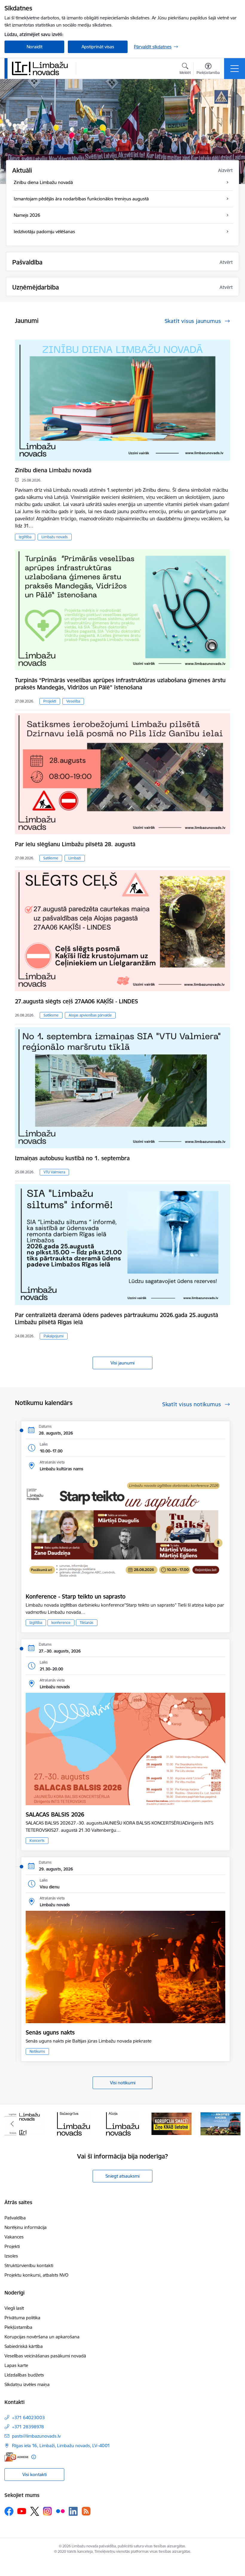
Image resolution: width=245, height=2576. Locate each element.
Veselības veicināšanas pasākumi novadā (45, 2356)
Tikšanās (87, 1623)
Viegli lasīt (14, 2308)
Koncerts (37, 1841)
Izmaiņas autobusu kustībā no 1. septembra (72, 1158)
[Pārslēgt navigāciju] (235, 69)
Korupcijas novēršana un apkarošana (42, 2337)
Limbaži (75, 858)
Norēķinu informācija (26, 2227)
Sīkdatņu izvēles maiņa (27, 2384)
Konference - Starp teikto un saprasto (76, 1596)
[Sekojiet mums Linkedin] (73, 2511)
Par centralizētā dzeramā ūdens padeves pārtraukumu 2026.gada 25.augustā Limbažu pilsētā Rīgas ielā (117, 1319)
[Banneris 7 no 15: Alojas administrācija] (73, 2123)
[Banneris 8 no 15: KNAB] (122, 2123)
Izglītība (25, 537)
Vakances (14, 2237)
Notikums (37, 2051)
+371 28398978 (28, 2427)
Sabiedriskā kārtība (24, 2346)
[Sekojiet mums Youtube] (22, 2511)
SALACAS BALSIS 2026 (55, 1814)
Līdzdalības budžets (24, 2375)
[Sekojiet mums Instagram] (48, 2511)
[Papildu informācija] (34, 2457)
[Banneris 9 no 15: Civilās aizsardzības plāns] (171, 2123)
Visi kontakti (35, 2474)
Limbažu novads (55, 537)
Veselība (73, 701)
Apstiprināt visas (98, 47)
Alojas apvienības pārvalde (90, 1015)
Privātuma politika (22, 2318)
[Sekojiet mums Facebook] (9, 2511)
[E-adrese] (16, 2457)
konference (61, 1623)
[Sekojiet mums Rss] (86, 2511)
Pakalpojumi (54, 1336)
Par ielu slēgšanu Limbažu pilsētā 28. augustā (75, 844)
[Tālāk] (233, 2124)
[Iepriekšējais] (12, 2124)
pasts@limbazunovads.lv (36, 2436)
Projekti (50, 701)
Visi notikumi (123, 2083)
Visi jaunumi (122, 1363)
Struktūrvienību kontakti (29, 2265)
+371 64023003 (28, 2418)
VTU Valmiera (54, 1172)
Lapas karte (16, 2365)
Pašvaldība (15, 2218)
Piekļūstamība (18, 2327)
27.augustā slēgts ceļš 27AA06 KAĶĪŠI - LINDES (76, 1001)
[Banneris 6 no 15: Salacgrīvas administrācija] (24, 2123)
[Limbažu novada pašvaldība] (42, 68)
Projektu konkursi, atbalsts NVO (36, 2275)
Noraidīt (35, 47)
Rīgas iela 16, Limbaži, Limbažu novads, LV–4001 (61, 2446)
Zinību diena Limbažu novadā (53, 470)
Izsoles (11, 2256)
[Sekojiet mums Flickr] (60, 2511)
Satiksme (51, 858)
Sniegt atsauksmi (122, 2176)
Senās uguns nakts (50, 2032)
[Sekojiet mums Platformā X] (35, 2511)
